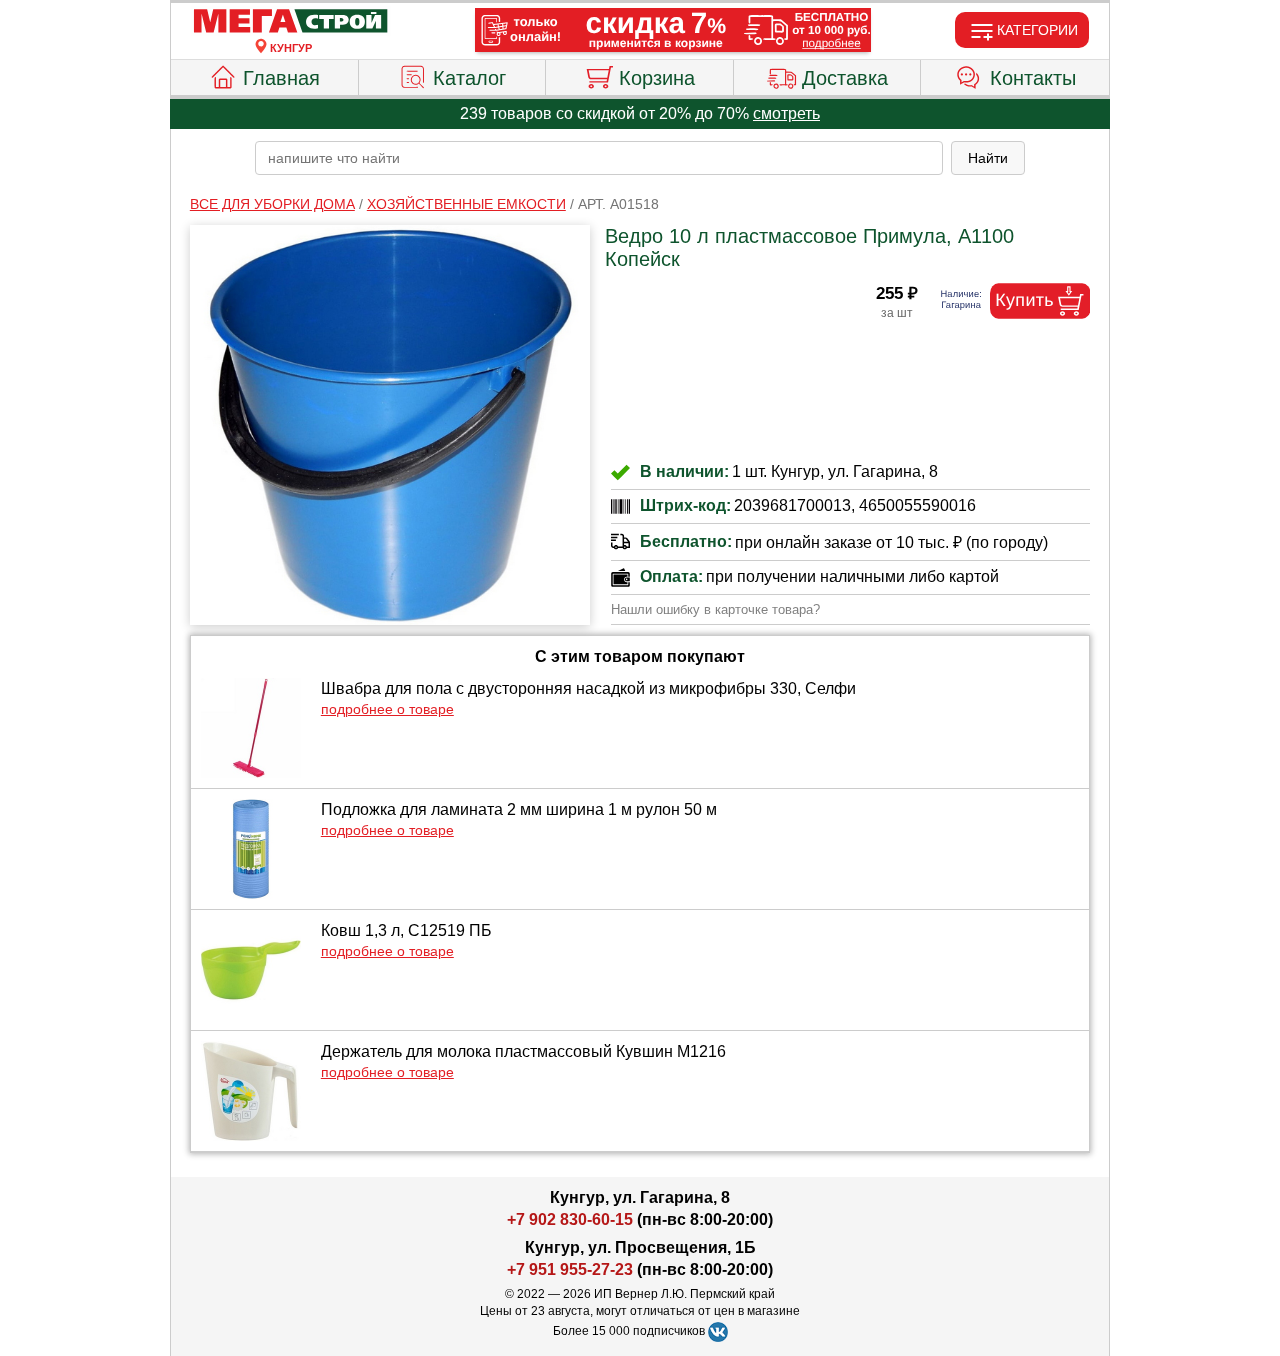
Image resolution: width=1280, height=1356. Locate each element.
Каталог (469, 78)
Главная (281, 78)
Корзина (657, 78)
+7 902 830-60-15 (570, 1219)
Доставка (845, 78)
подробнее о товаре (387, 709)
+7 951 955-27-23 (570, 1269)
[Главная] (291, 22)
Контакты (1033, 78)
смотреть (786, 113)
